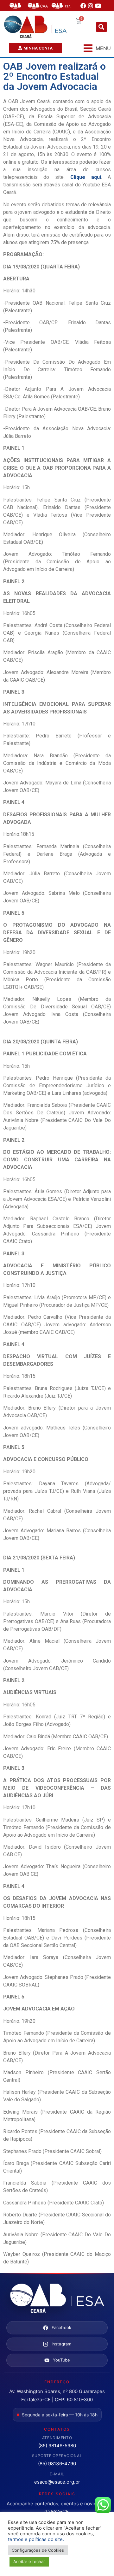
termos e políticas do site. (36, 2539)
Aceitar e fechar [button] (29, 2561)
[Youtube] (98, 6)
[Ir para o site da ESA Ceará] (57, 2299)
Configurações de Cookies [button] (38, 2550)
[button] (101, 27)
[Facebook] (83, 6)
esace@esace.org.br (57, 2482)
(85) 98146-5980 (57, 2446)
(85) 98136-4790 (57, 2464)
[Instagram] (91, 6)
